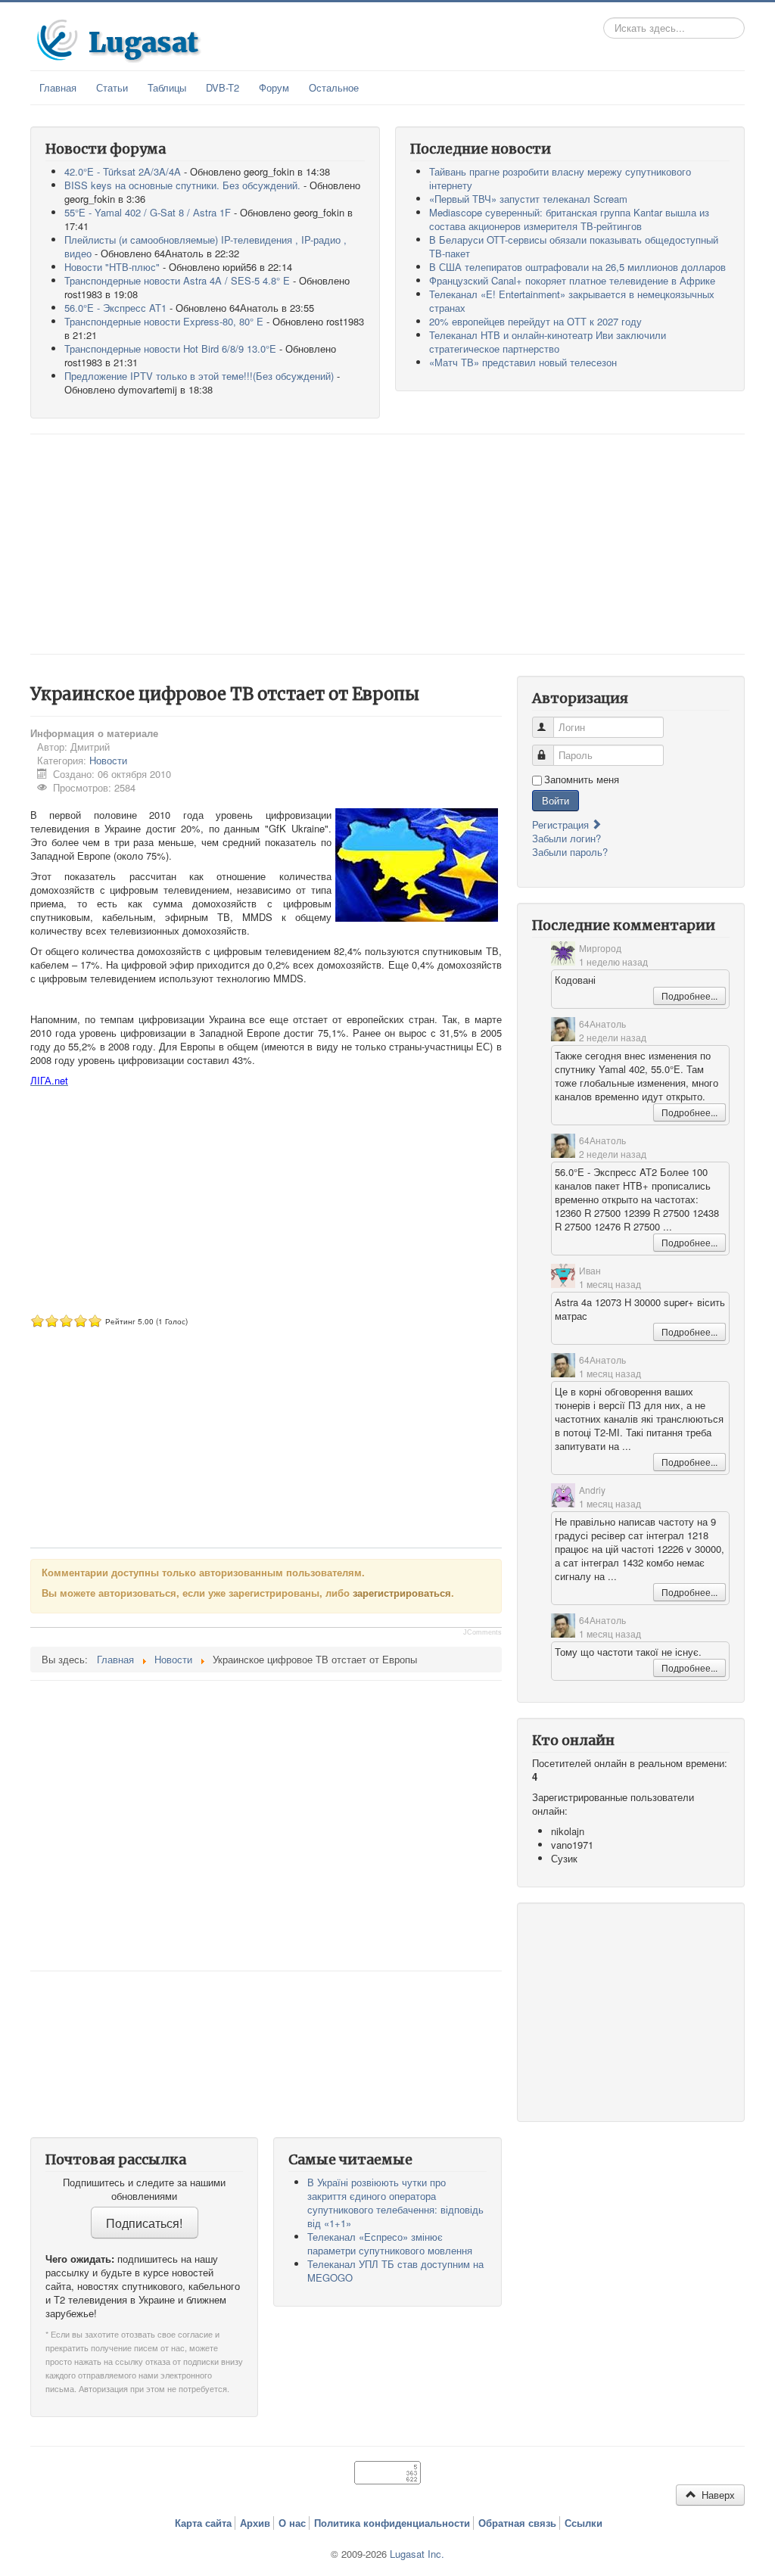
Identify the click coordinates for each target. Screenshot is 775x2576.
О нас (292, 2523)
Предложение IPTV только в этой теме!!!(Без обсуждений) (199, 376)
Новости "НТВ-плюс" (112, 267)
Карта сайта (203, 2523)
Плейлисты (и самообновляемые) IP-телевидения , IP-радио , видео (205, 246)
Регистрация (562, 824)
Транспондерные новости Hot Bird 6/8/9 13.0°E (170, 348)
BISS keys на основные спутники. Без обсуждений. (182, 185)
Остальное (334, 87)
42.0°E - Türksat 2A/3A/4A (123, 171)
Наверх (717, 2495)
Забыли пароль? (570, 852)
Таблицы (167, 87)
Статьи (112, 87)
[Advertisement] (387, 544)
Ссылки (584, 2523)
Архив (255, 2523)
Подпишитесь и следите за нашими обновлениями (144, 2189)
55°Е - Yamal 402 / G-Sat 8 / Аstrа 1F (148, 212)
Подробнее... (689, 996)
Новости (108, 760)
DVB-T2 (223, 87)
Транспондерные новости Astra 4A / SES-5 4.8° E (177, 280)
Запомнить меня (582, 779)
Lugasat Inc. (417, 2554)
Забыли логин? (566, 838)
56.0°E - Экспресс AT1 (115, 308)
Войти (556, 800)
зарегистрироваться (402, 1593)
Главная (58, 87)
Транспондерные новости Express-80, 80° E (164, 321)
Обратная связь (517, 2523)
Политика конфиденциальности (392, 2523)
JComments (482, 1632)
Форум (274, 87)
